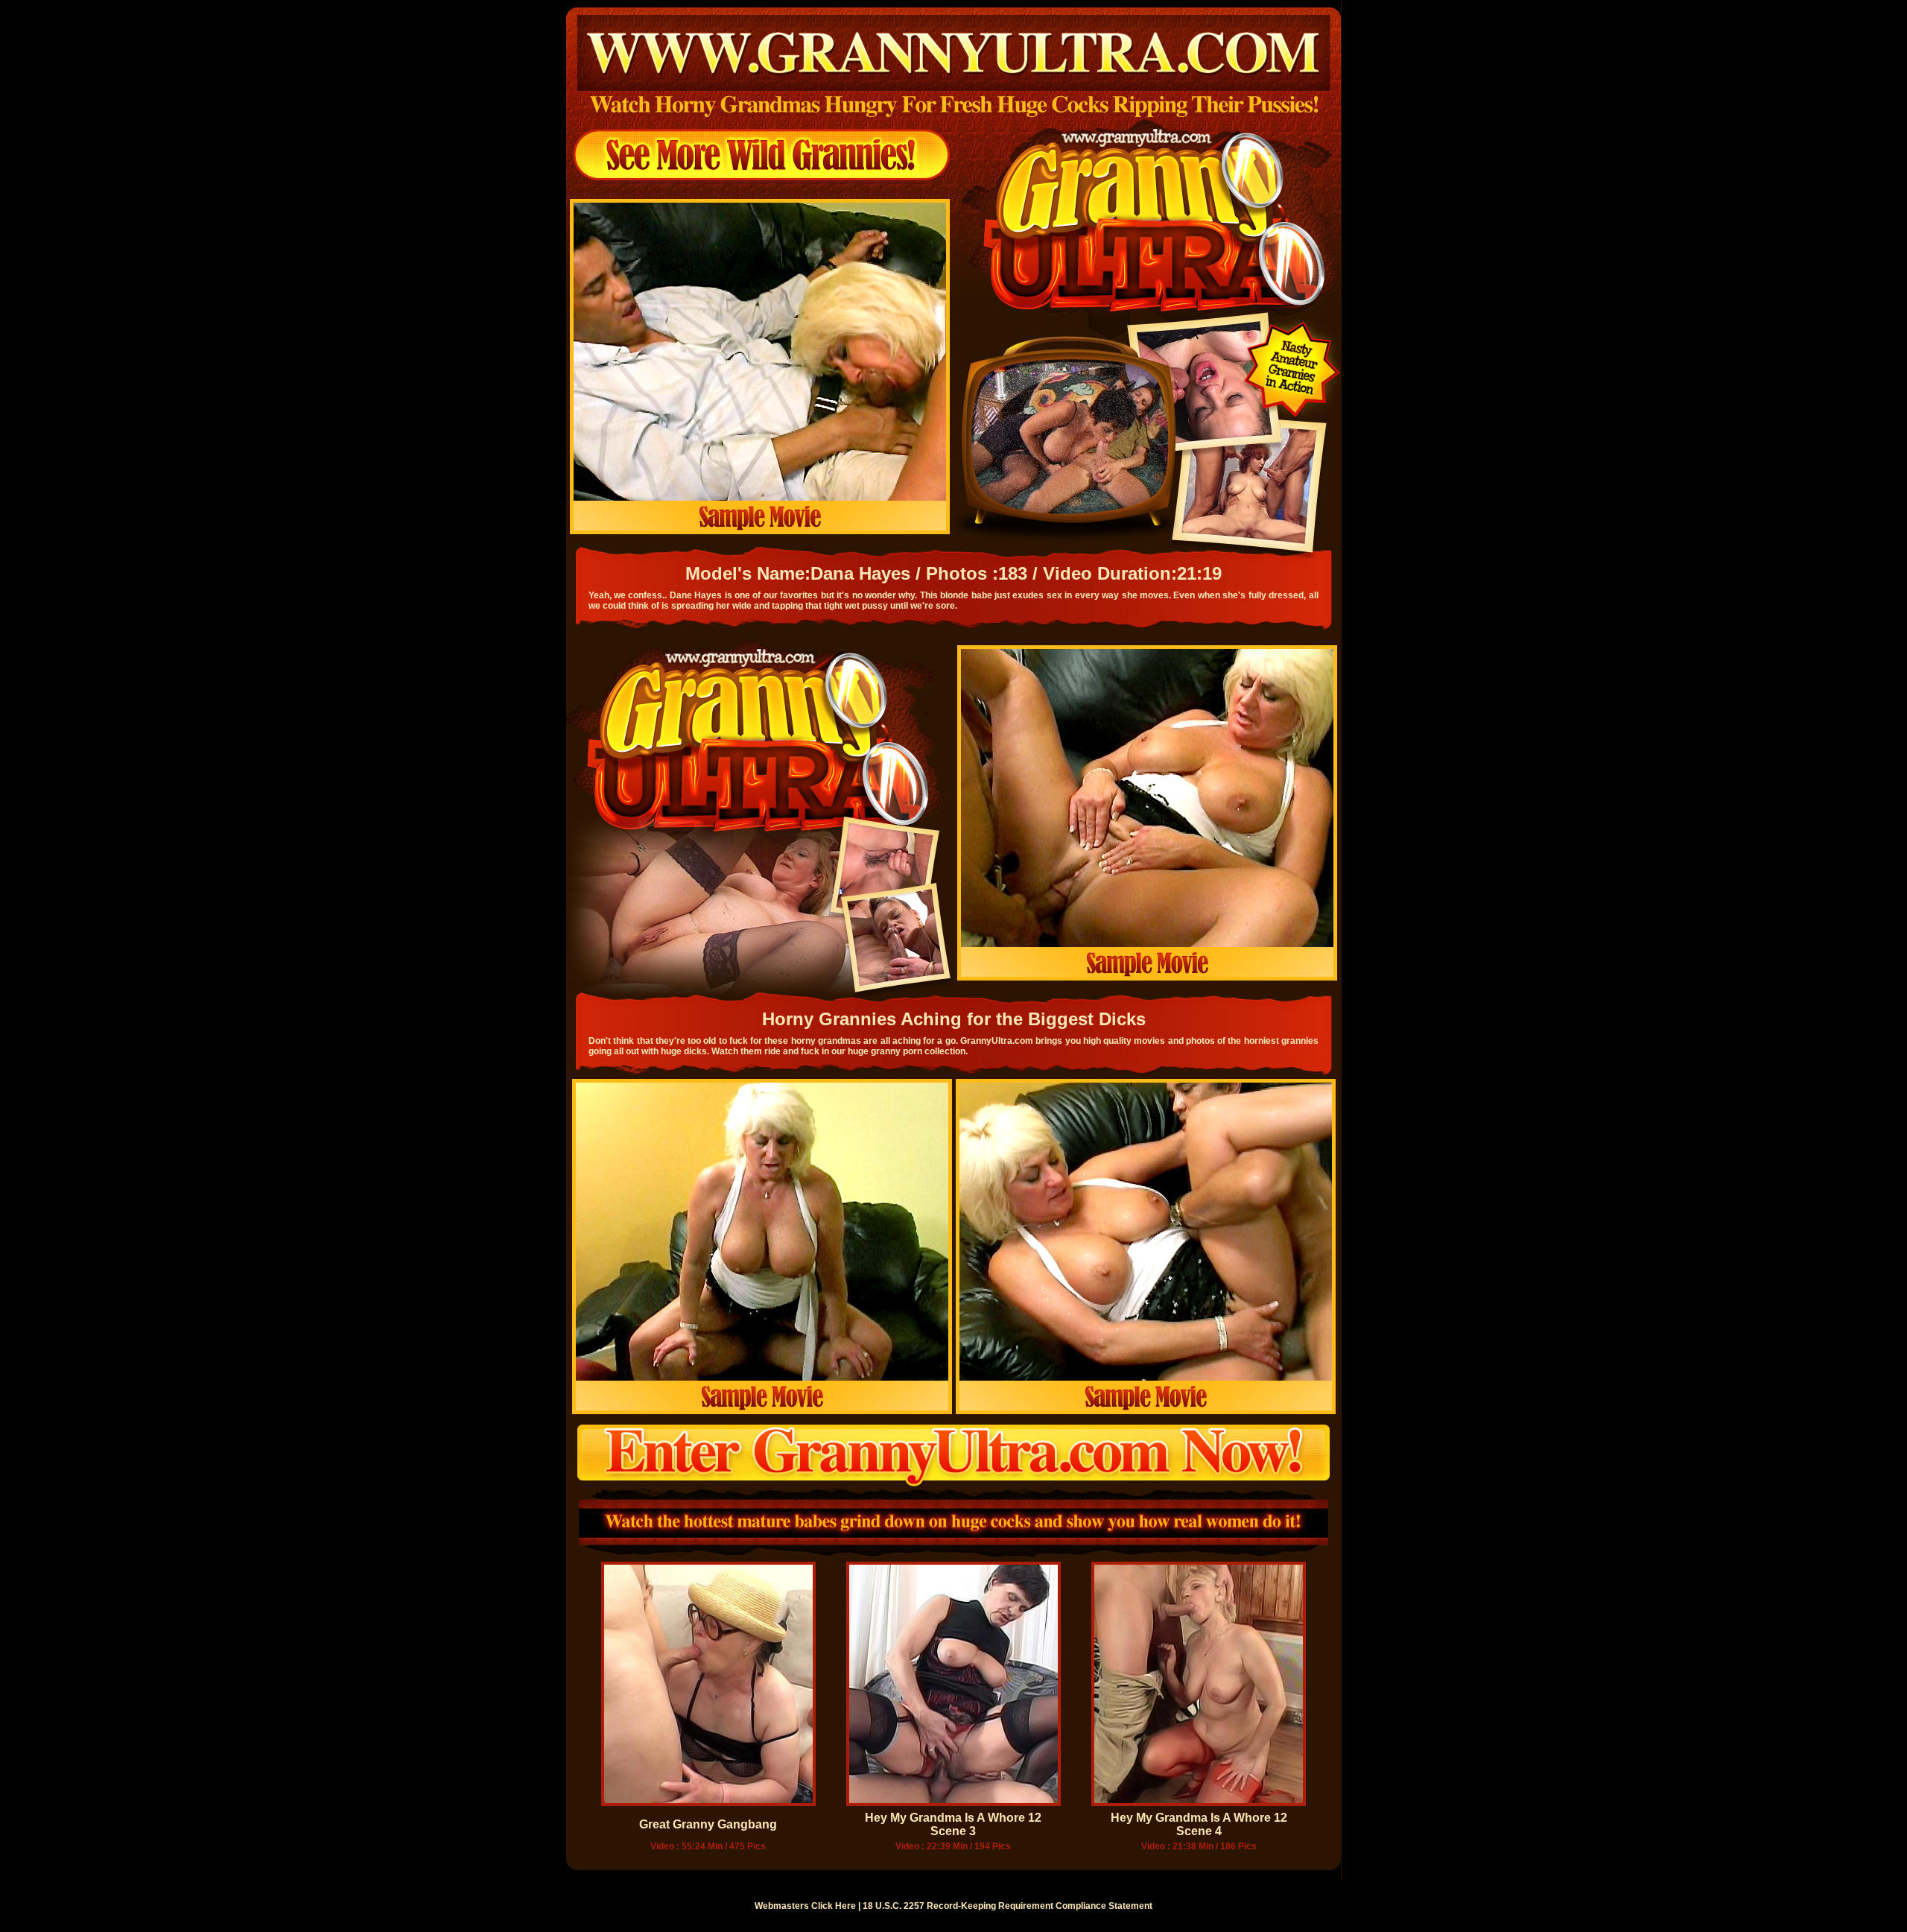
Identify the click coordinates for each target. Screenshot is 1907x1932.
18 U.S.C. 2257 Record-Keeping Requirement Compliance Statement (1008, 1906)
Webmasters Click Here (805, 1906)
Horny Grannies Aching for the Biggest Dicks (954, 1019)
